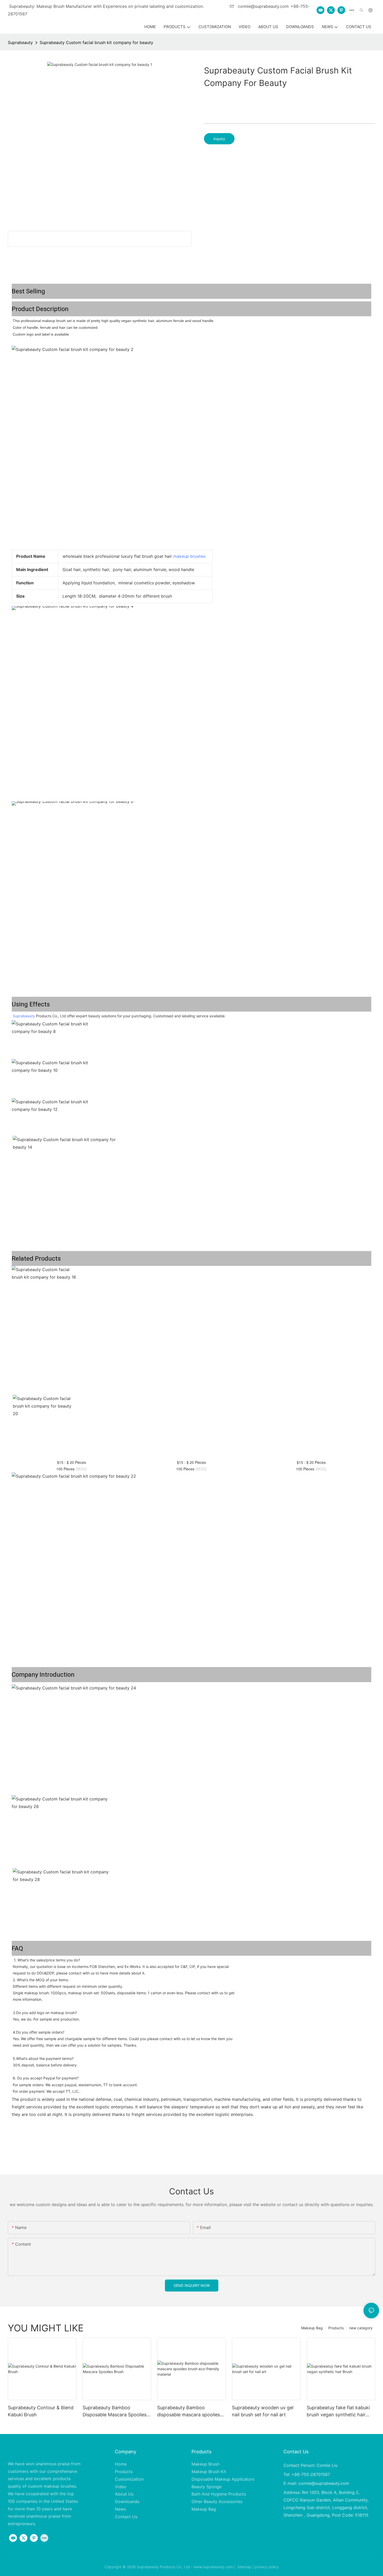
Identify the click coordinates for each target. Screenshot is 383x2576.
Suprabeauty (20, 42)
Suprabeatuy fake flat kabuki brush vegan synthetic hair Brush (338, 2411)
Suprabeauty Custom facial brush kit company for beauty (96, 42)
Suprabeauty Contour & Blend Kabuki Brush (41, 2411)
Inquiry (219, 139)
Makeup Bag (312, 2328)
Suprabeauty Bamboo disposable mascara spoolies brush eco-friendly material (189, 2411)
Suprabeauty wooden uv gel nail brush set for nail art (263, 2411)
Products (336, 2328)
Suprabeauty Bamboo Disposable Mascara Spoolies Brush (115, 2411)
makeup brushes (189, 556)
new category (361, 2328)
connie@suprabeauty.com (263, 6)
